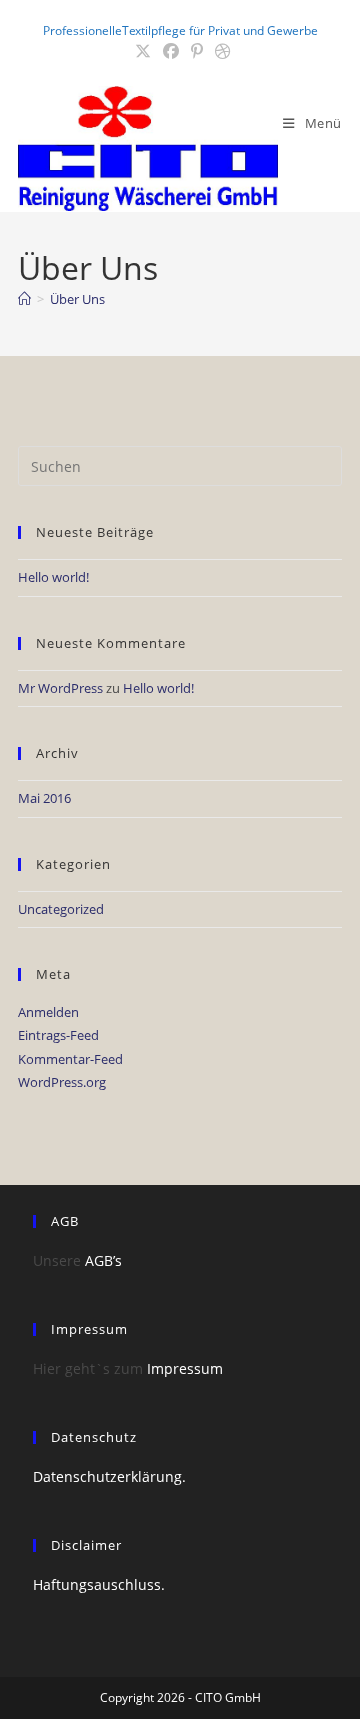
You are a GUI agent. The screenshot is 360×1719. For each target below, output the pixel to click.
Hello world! (53, 577)
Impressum (185, 1368)
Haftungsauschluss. (99, 1584)
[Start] (24, 299)
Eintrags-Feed (58, 1035)
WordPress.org (62, 1082)
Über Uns (77, 299)
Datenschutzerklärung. (109, 1476)
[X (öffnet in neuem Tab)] (143, 51)
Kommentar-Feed (70, 1059)
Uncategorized (61, 909)
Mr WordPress (60, 688)
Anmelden (48, 1012)
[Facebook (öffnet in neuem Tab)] (171, 51)
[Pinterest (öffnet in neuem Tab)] (197, 51)
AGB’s (103, 1260)
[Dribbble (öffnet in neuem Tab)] (220, 51)
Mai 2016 (44, 798)
